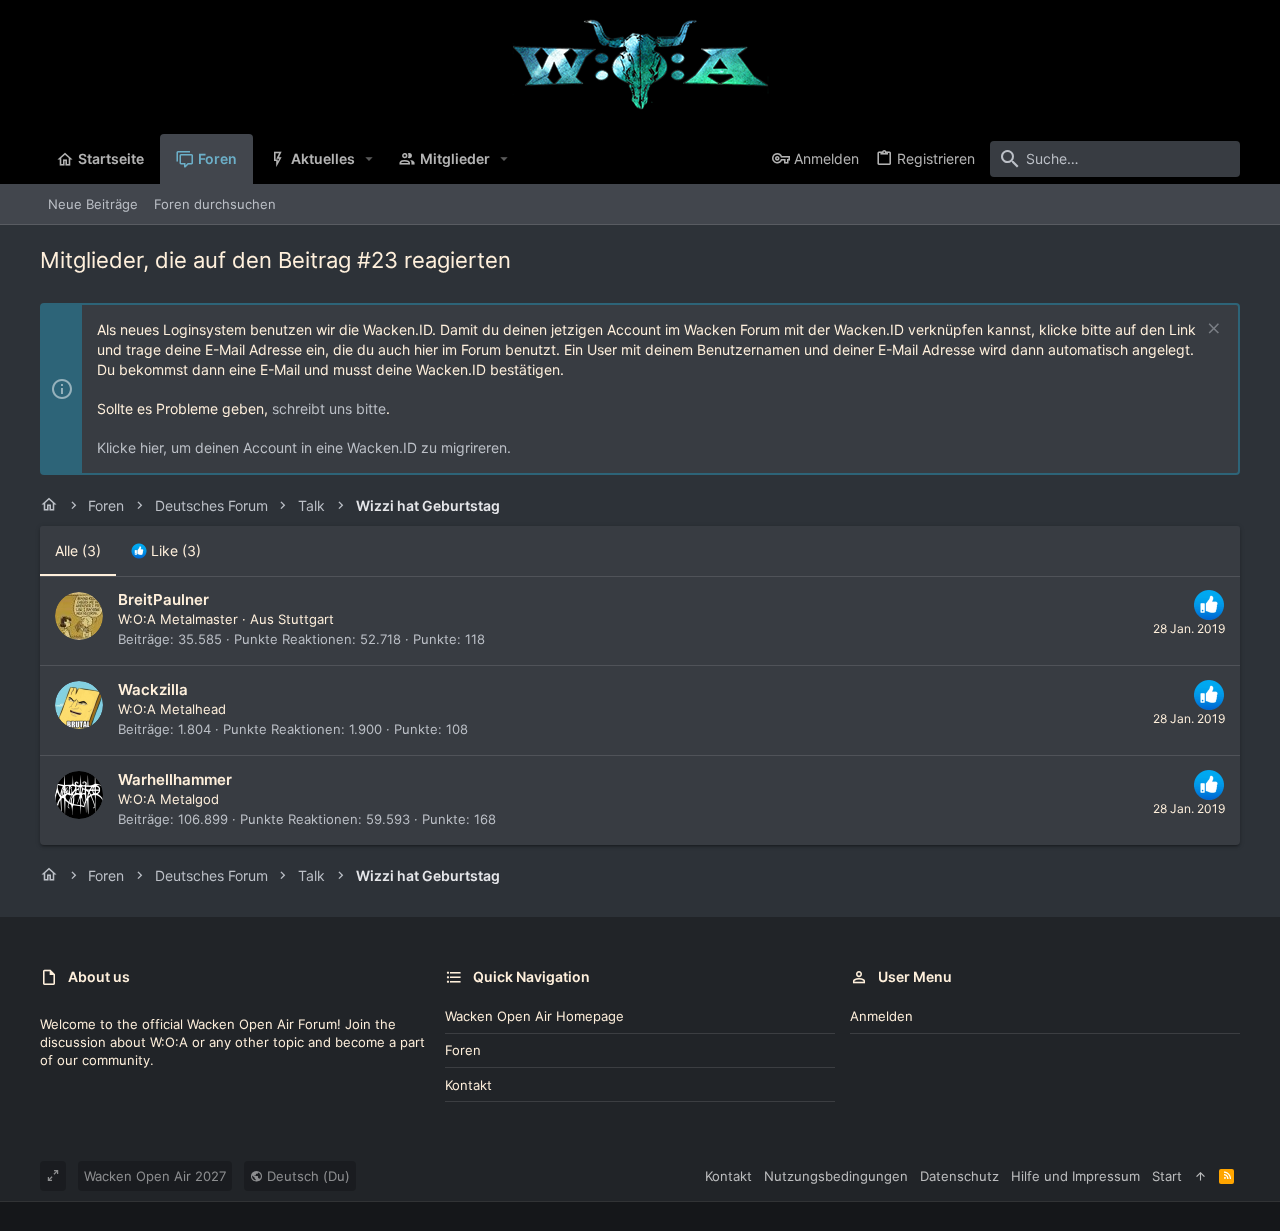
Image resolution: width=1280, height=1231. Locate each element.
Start (1167, 1176)
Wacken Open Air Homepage (534, 1016)
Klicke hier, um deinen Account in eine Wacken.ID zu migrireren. (304, 447)
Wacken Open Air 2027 (155, 1176)
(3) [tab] (78, 550)
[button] (369, 159)
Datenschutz (959, 1176)
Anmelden (881, 1016)
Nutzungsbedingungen (836, 1176)
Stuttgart (306, 619)
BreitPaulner (163, 599)
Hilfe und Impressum (1075, 1176)
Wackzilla (153, 689)
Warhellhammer (175, 779)
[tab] (166, 551)
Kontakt (468, 1085)
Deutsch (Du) (306, 1176)
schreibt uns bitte (329, 408)
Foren (463, 1050)
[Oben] (1200, 1176)
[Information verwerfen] (1211, 330)
